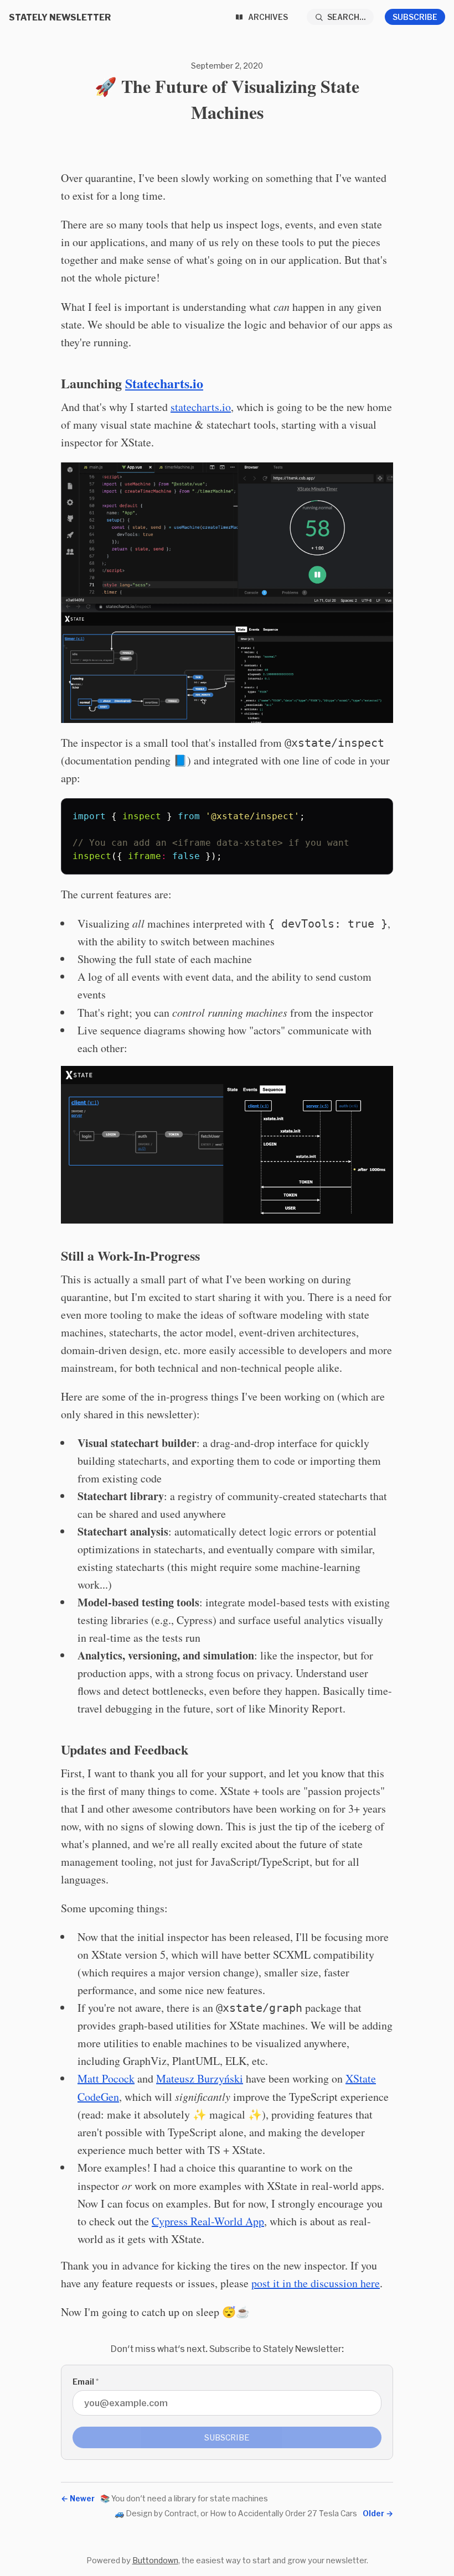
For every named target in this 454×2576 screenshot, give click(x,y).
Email (86, 2382)
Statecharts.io (164, 383)
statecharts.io (201, 407)
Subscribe (415, 17)
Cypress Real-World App (208, 2221)
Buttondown (155, 2560)
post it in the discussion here (316, 2283)
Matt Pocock (106, 2078)
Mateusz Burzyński (200, 2078)
